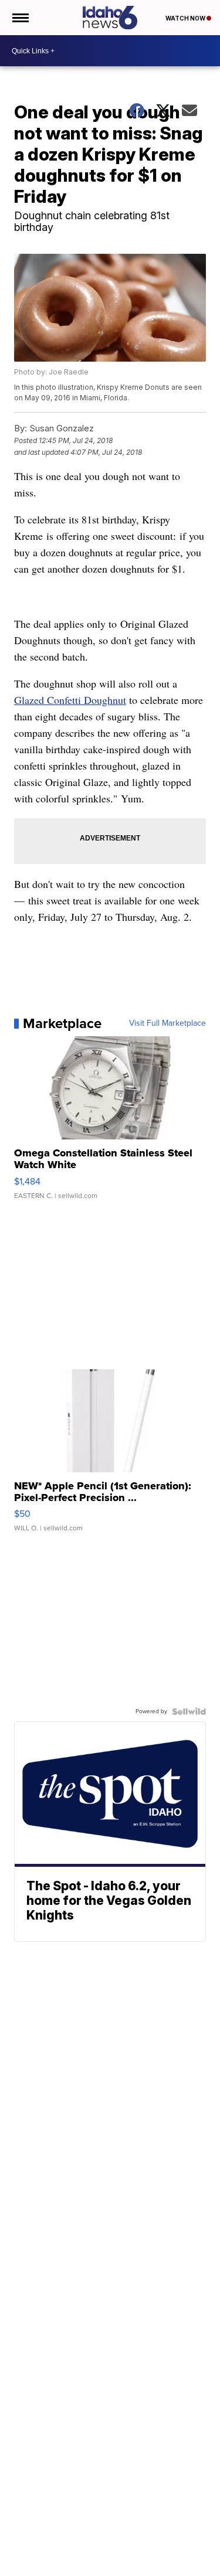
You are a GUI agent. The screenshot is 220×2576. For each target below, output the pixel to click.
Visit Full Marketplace (167, 1023)
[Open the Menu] (20, 18)
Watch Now (186, 18)
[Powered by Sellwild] (189, 1711)
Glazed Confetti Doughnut (70, 700)
